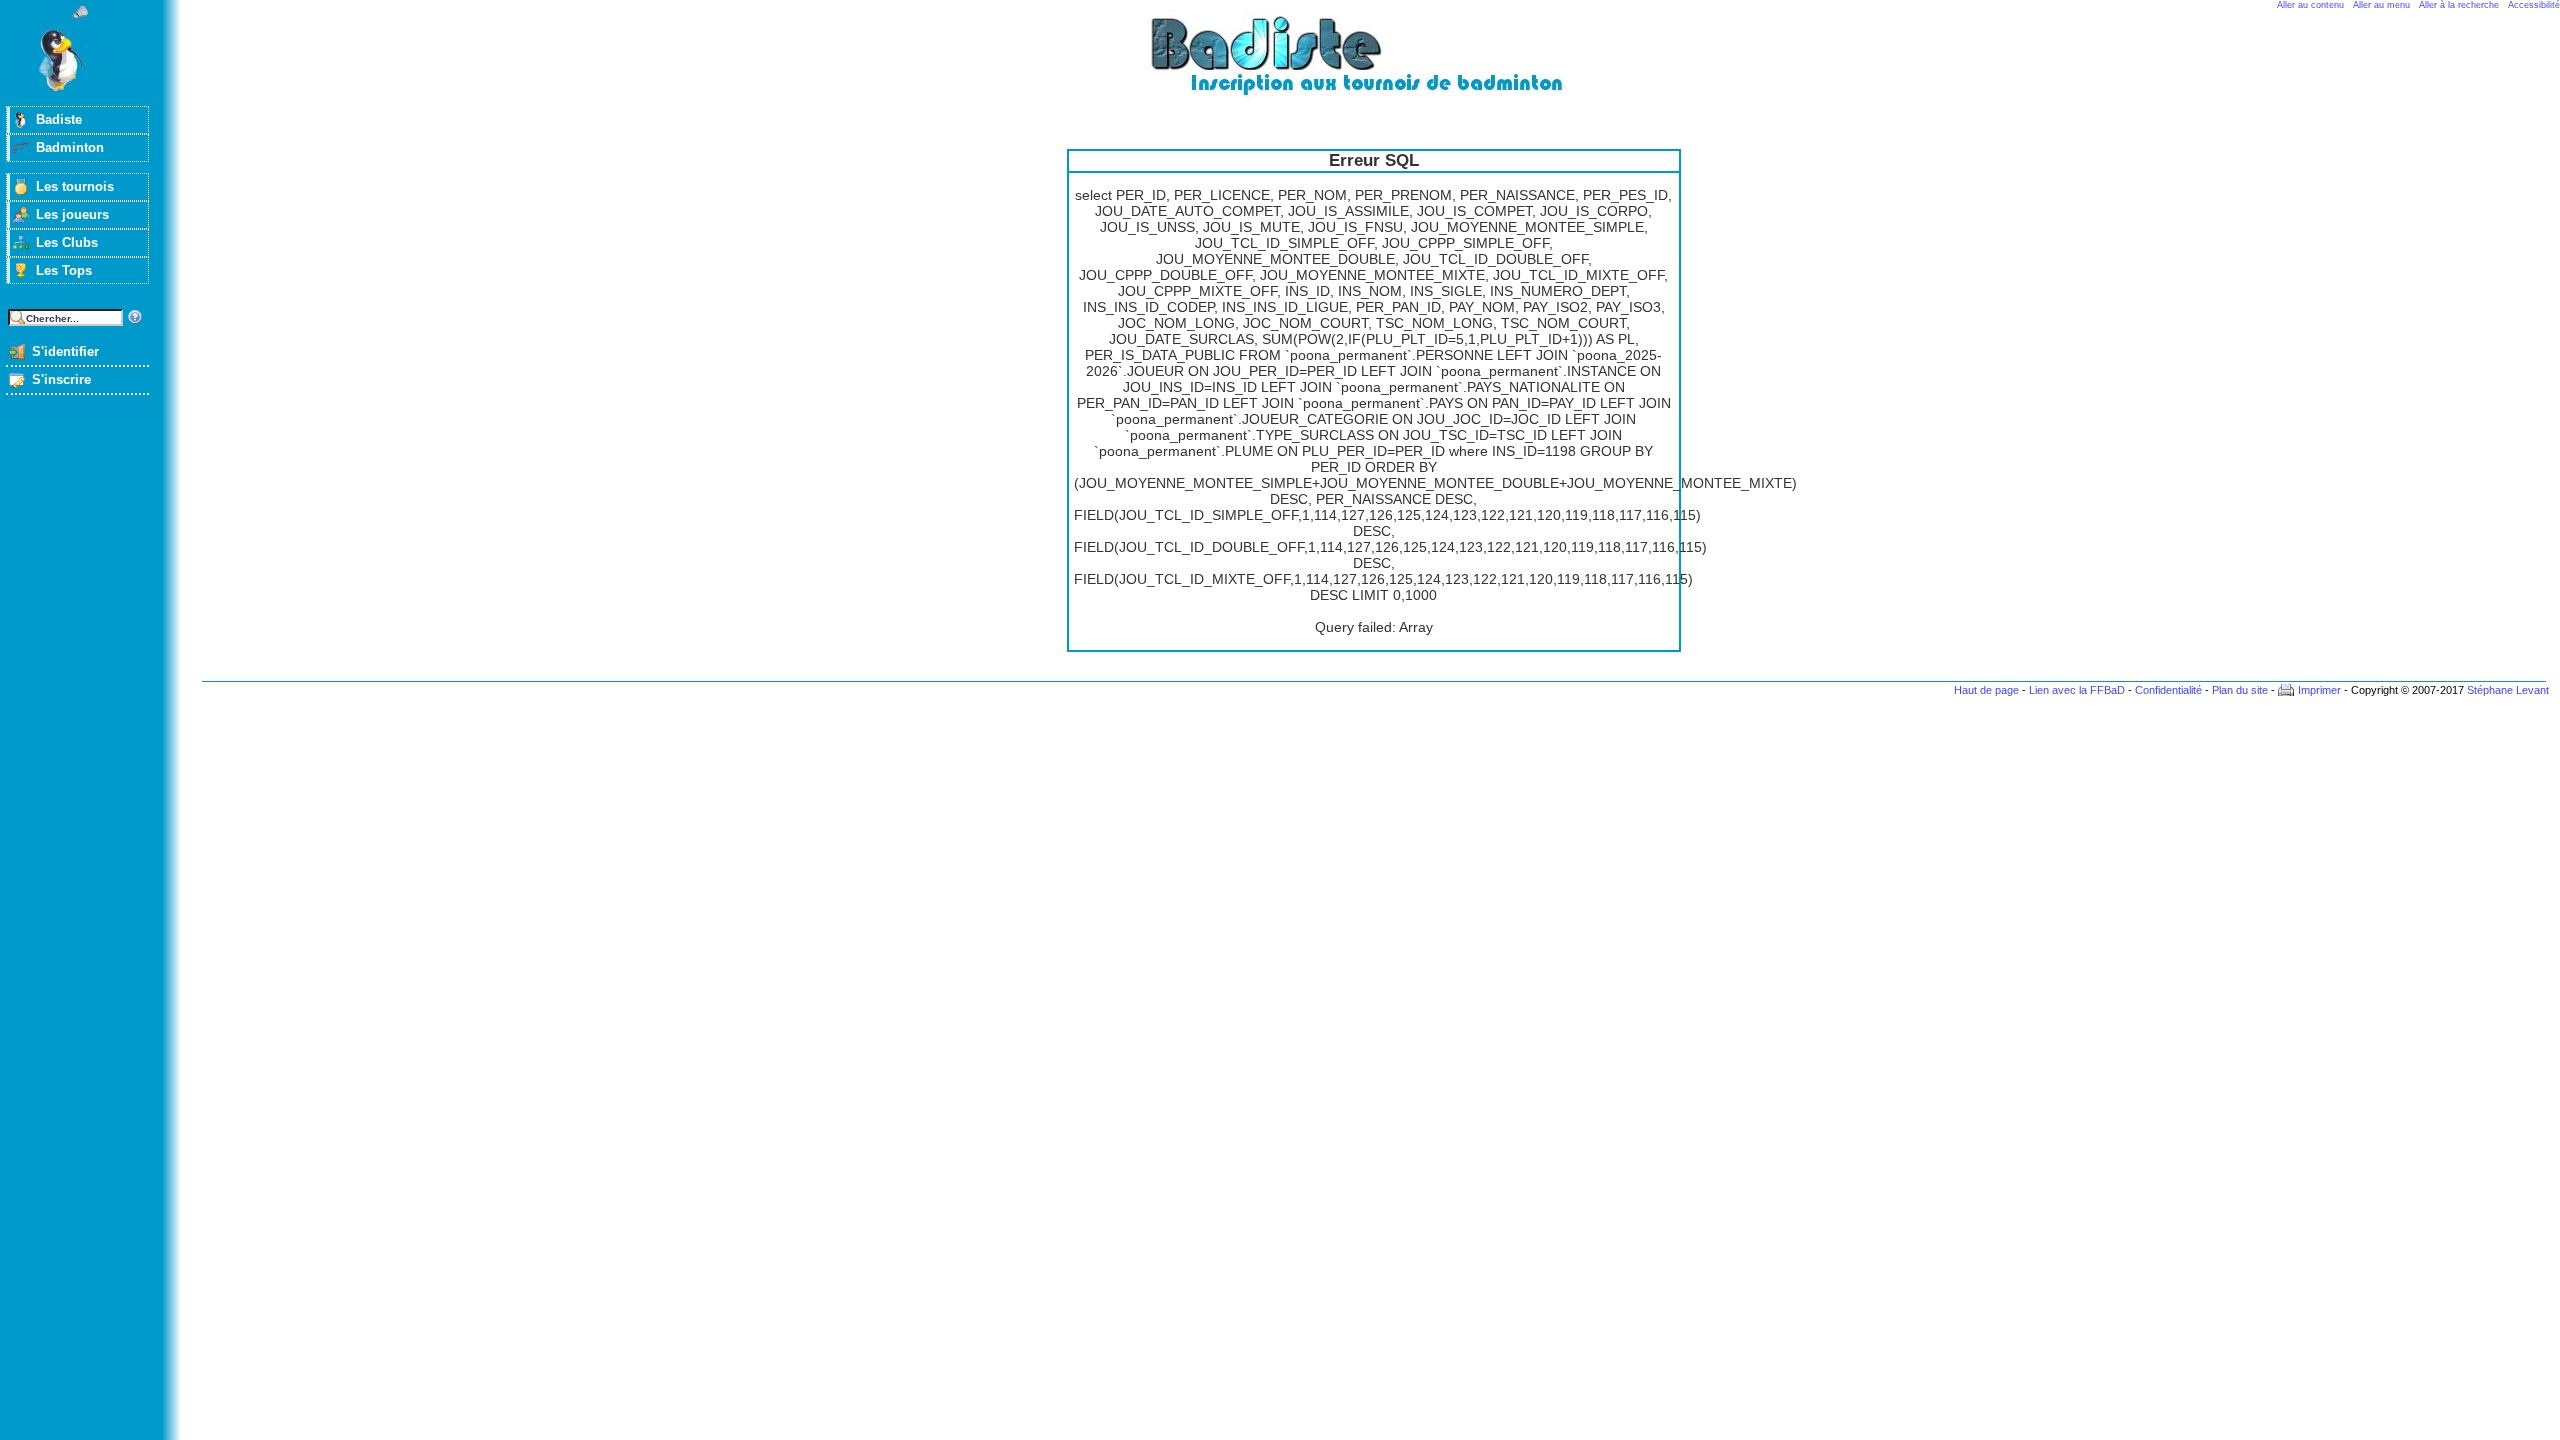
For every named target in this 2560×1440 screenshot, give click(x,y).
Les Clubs (67, 242)
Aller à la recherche (2459, 5)
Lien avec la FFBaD (2077, 690)
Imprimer (2319, 690)
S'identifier (65, 351)
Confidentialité (2168, 690)
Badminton (70, 147)
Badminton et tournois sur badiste (1381, 65)
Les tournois (75, 186)
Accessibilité (2534, 5)
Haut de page (1986, 690)
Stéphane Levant (2508, 690)
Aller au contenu (2310, 5)
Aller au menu (2381, 5)
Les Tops (64, 270)
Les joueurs (72, 214)
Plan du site (2240, 690)
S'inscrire (61, 379)
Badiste (59, 119)
